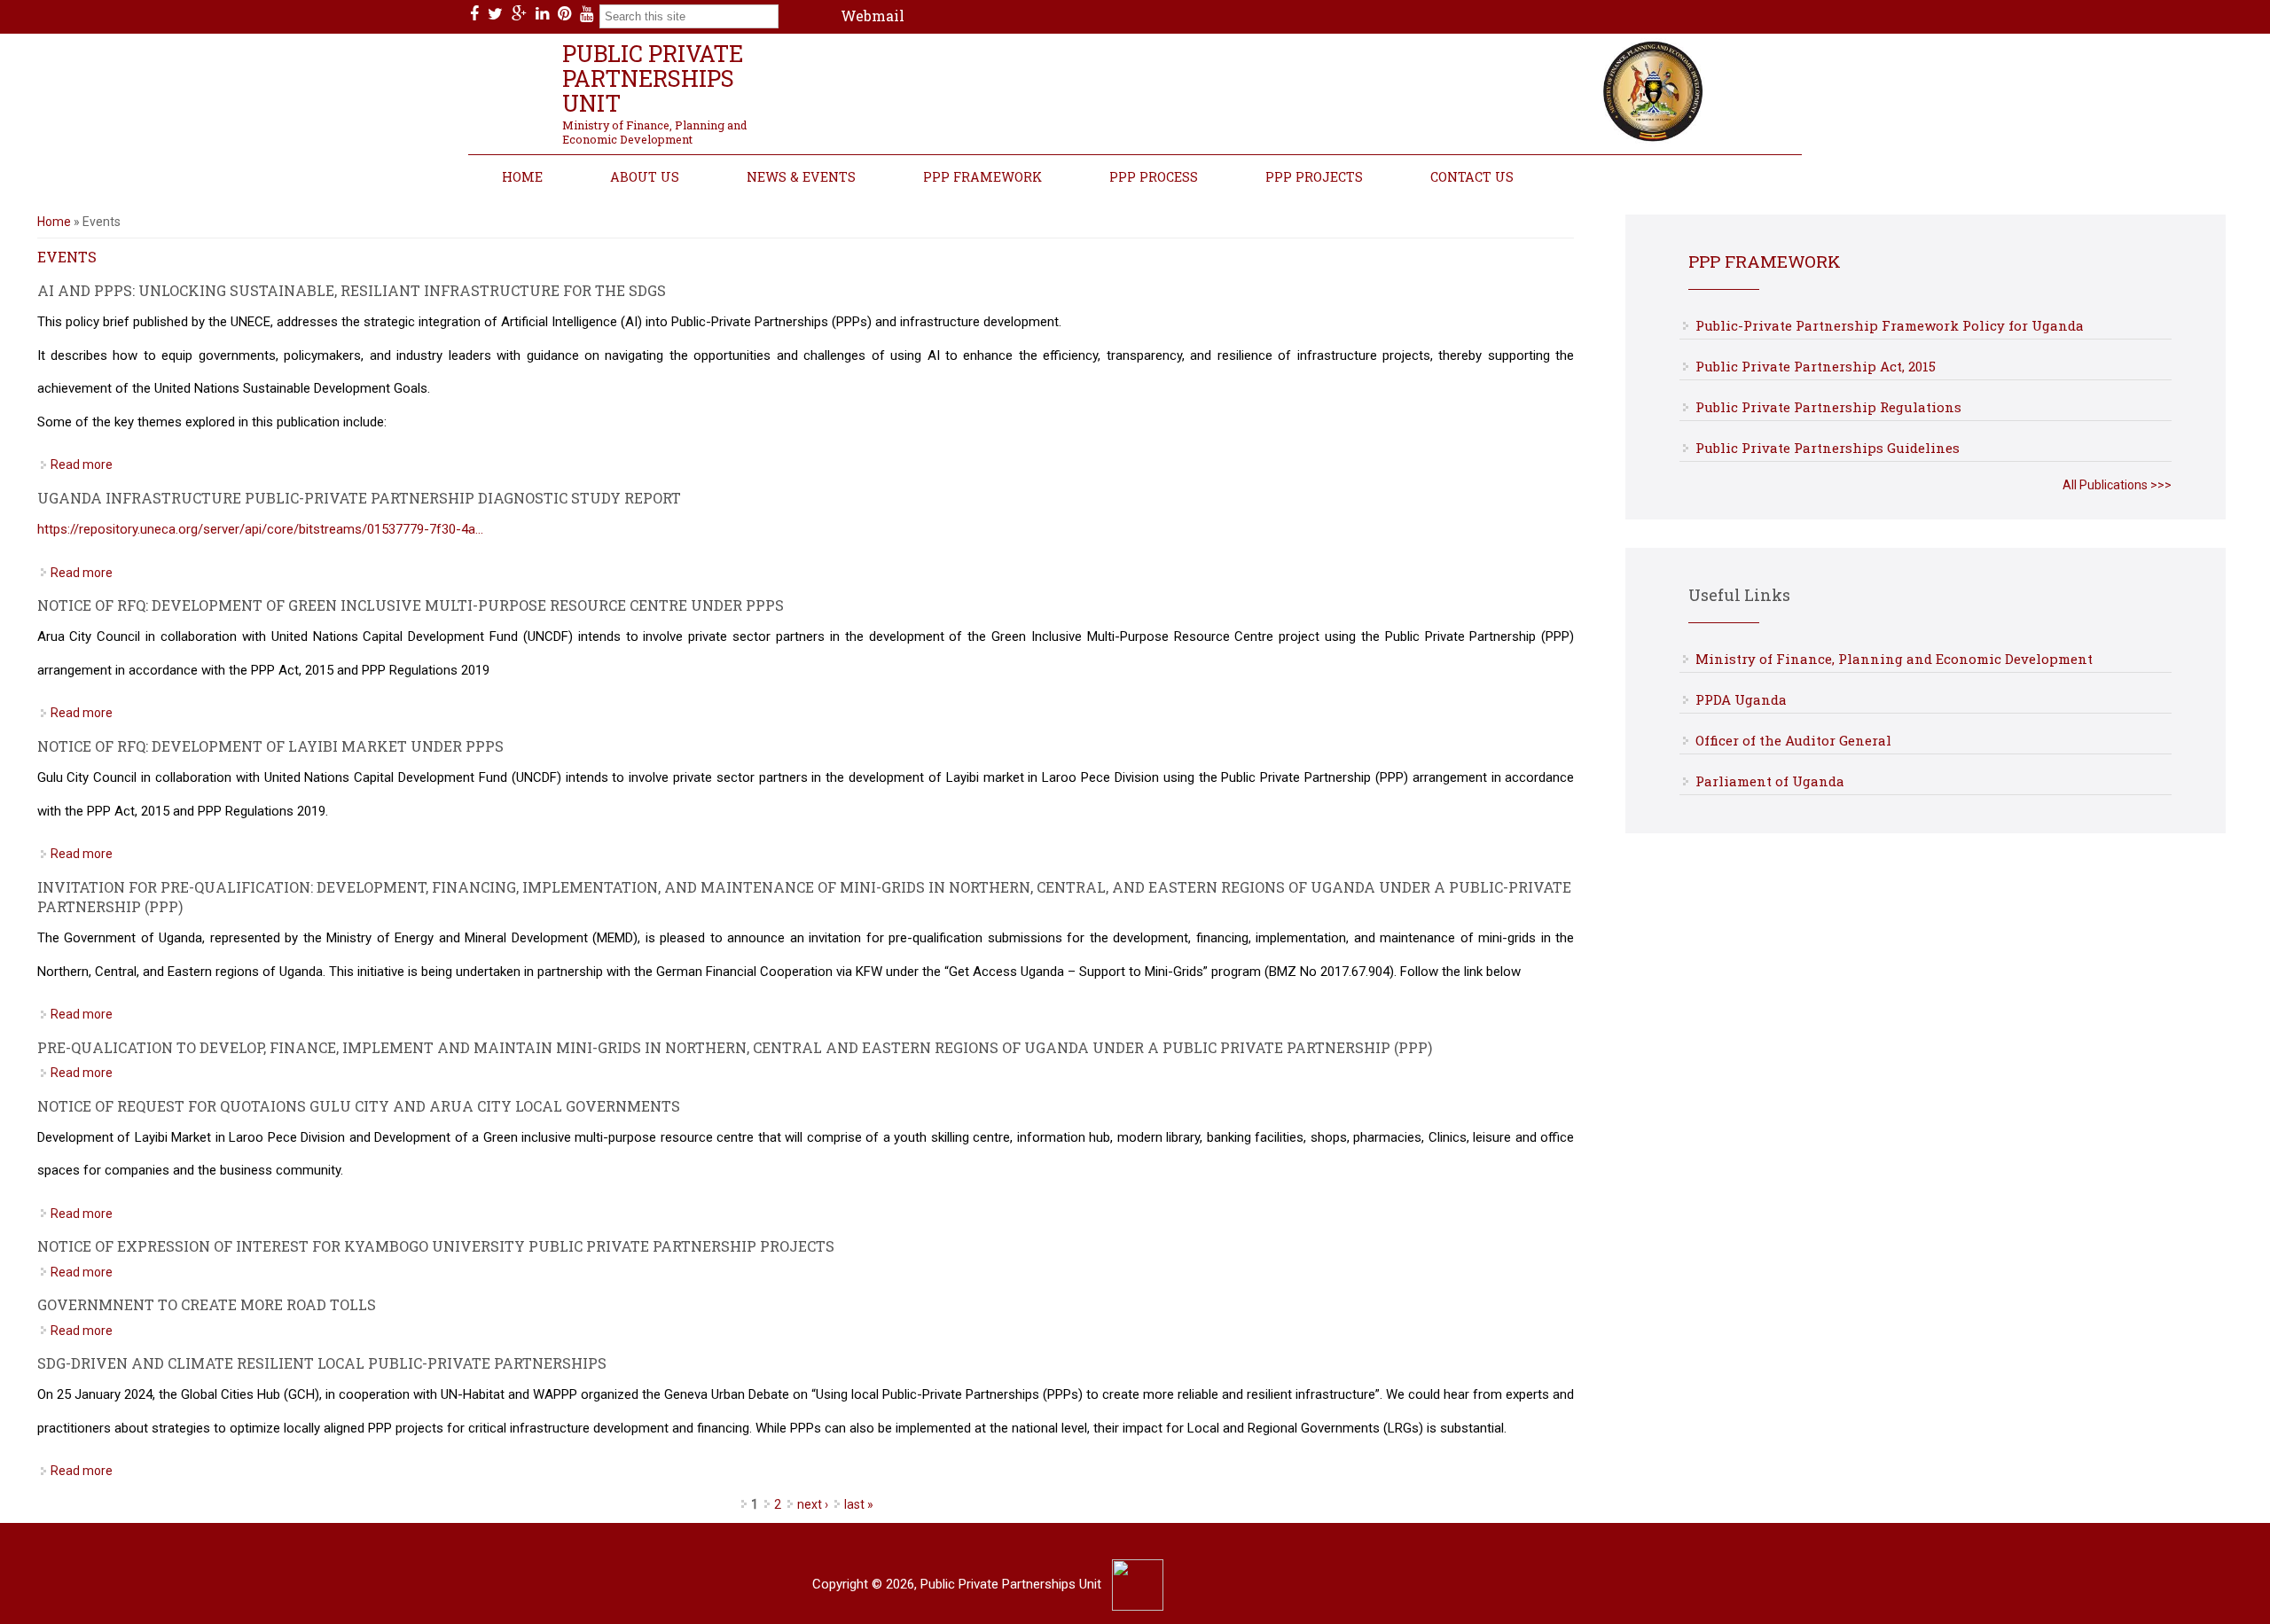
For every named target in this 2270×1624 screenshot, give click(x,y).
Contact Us (1472, 177)
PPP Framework (982, 177)
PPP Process (1154, 177)
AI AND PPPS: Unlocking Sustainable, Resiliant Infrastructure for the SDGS (352, 290)
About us (645, 177)
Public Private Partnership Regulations (1828, 407)
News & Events (801, 177)
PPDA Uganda (1741, 699)
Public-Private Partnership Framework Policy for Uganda (1890, 325)
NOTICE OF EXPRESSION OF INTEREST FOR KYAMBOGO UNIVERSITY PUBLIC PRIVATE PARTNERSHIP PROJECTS (436, 1246)
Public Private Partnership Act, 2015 (1816, 366)
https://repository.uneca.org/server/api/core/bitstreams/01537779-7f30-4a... (260, 529)
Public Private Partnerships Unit (653, 78)
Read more (82, 465)
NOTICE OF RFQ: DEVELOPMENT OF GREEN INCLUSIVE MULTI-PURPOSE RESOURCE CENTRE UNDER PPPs (411, 605)
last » (859, 1504)
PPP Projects (1314, 177)
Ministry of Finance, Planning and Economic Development (1894, 659)
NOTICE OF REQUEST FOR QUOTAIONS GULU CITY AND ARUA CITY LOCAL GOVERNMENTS (359, 1106)
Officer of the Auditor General (1793, 740)
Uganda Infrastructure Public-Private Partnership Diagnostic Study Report (359, 498)
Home (522, 177)
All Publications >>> (2117, 485)
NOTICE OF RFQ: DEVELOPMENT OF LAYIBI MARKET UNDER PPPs (270, 746)
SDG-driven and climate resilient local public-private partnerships (322, 1363)
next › (813, 1504)
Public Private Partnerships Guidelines (1828, 448)
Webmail (873, 16)
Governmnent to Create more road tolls (207, 1304)
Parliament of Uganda (1770, 781)
